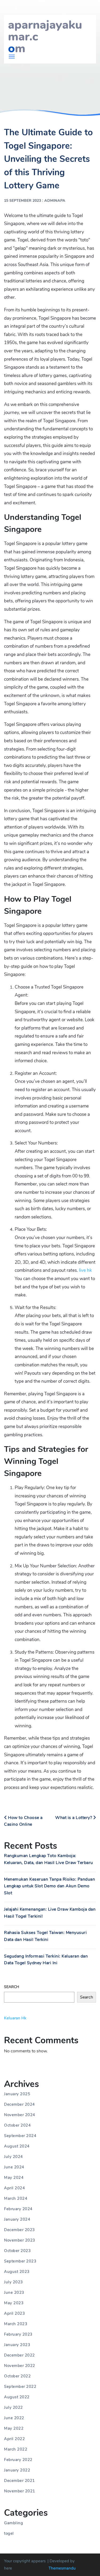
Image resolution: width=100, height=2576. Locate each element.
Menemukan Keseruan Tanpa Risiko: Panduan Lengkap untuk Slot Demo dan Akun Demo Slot (49, 1886)
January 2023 (17, 2345)
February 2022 (18, 2460)
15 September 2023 (23, 201)
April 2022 (14, 2439)
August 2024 (17, 2146)
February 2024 (18, 2209)
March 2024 (16, 2198)
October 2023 (17, 2251)
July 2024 (13, 2157)
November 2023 (20, 2240)
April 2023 (14, 2313)
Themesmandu (62, 2568)
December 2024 (19, 2104)
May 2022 (14, 2428)
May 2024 (14, 2178)
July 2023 (13, 2282)
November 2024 (20, 2115)
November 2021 (20, 2491)
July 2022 (13, 2407)
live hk (85, 1270)
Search (12, 1987)
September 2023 (20, 2261)
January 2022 (17, 2470)
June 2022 (14, 2418)
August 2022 (17, 2397)
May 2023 (14, 2303)
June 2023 (14, 2292)
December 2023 (19, 2230)
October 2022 (17, 2376)
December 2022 (19, 2355)
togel (9, 2533)
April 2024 (14, 2188)
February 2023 (18, 2334)
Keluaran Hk (15, 2018)
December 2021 (19, 2481)
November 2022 (20, 2366)
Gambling (13, 2523)
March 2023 (16, 2324)
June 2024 (14, 2167)
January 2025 (17, 2094)
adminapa (55, 201)
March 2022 (16, 2449)
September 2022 (20, 2387)
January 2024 (17, 2219)
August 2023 (17, 2272)
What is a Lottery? (74, 1818)
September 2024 (20, 2136)
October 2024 (17, 2125)
